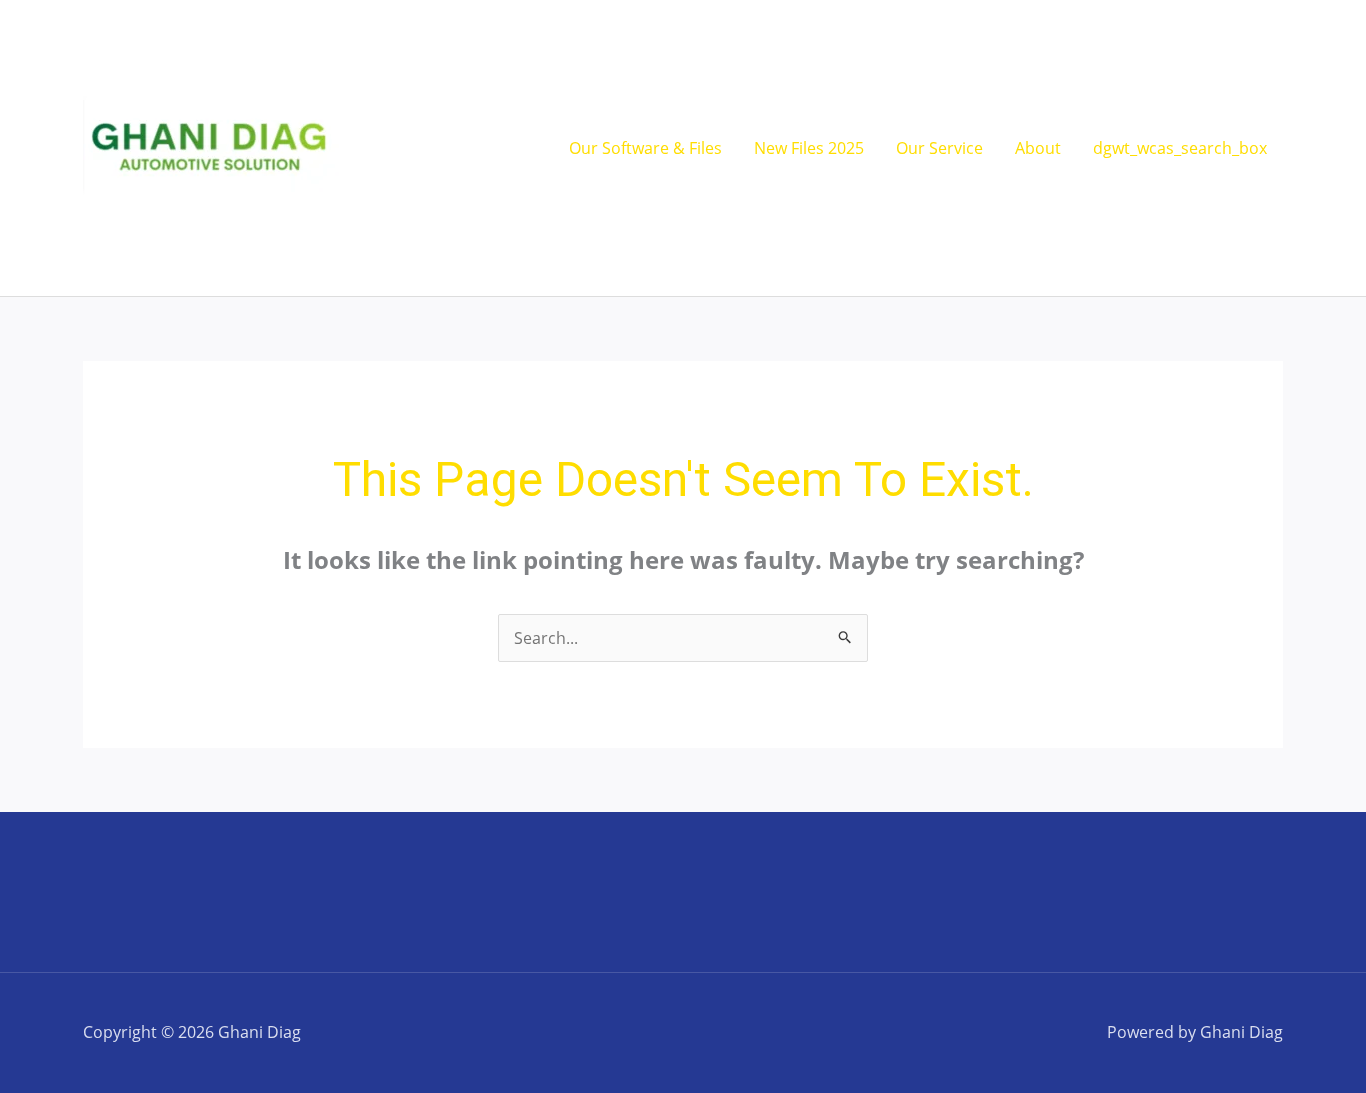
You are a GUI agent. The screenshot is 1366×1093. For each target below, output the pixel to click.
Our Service (939, 148)
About (1038, 148)
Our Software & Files (645, 148)
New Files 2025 (809, 148)
